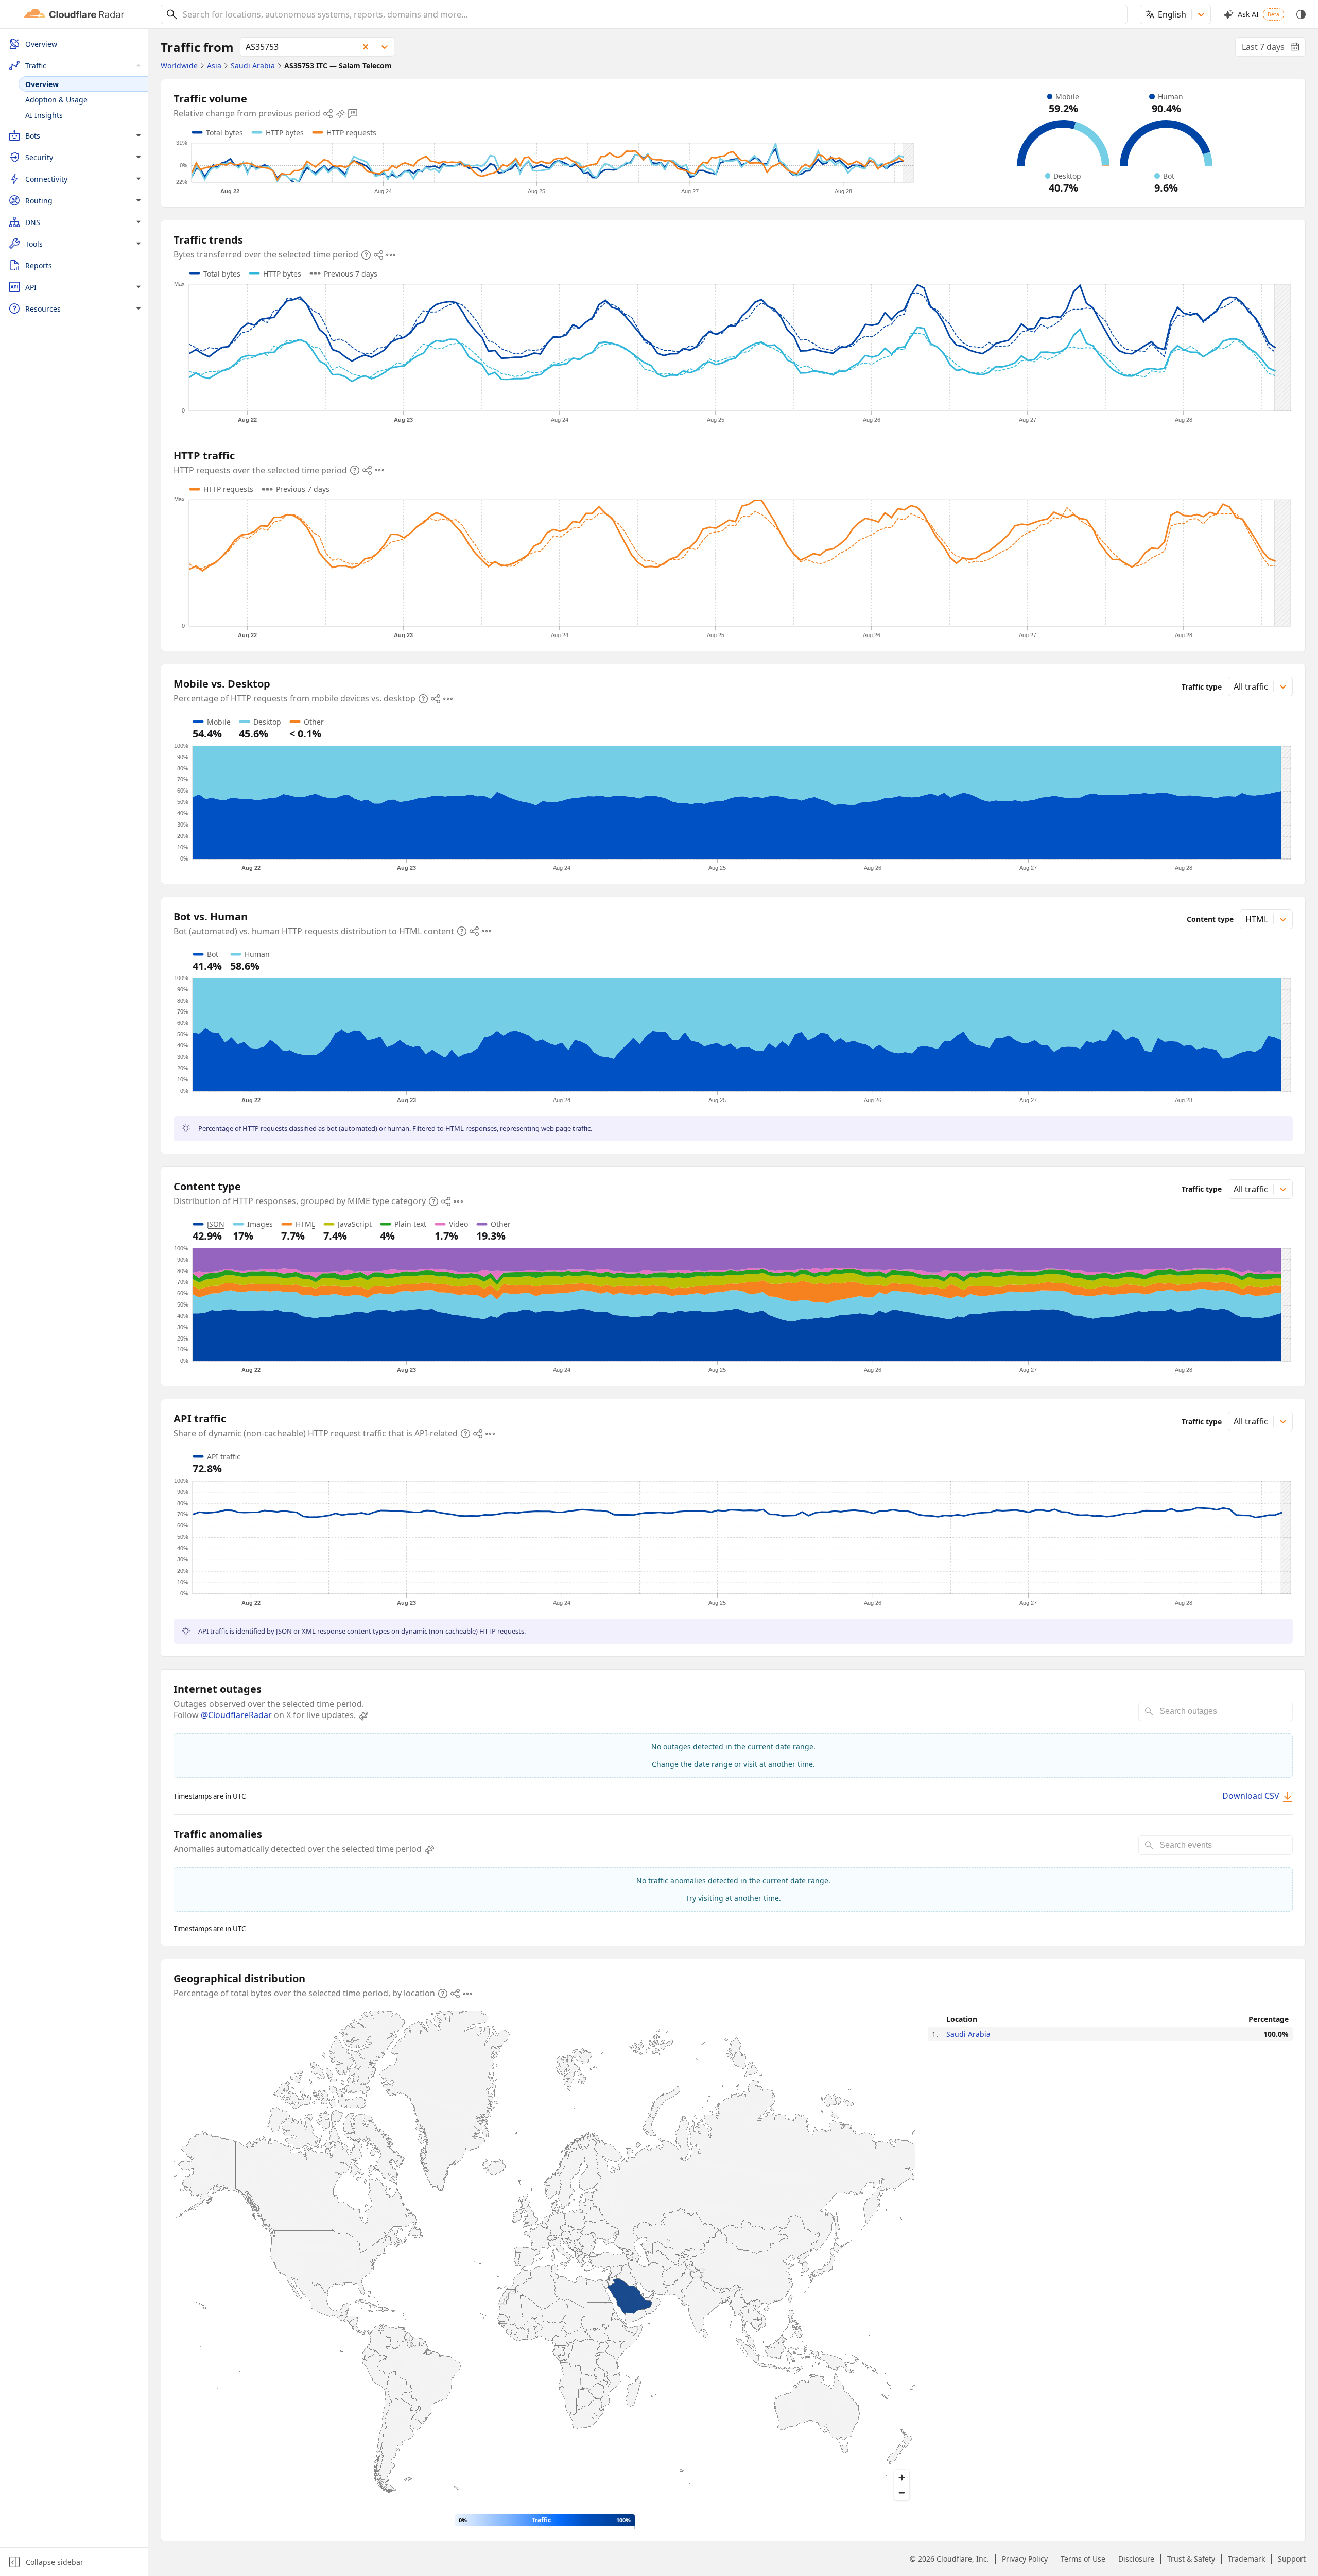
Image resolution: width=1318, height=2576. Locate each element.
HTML (305, 1224)
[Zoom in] (902, 2477)
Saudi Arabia (968, 2034)
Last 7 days (1274, 49)
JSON (216, 1224)
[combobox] (651, 14)
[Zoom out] (902, 2492)
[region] (544, 2259)
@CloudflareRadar (236, 1715)
